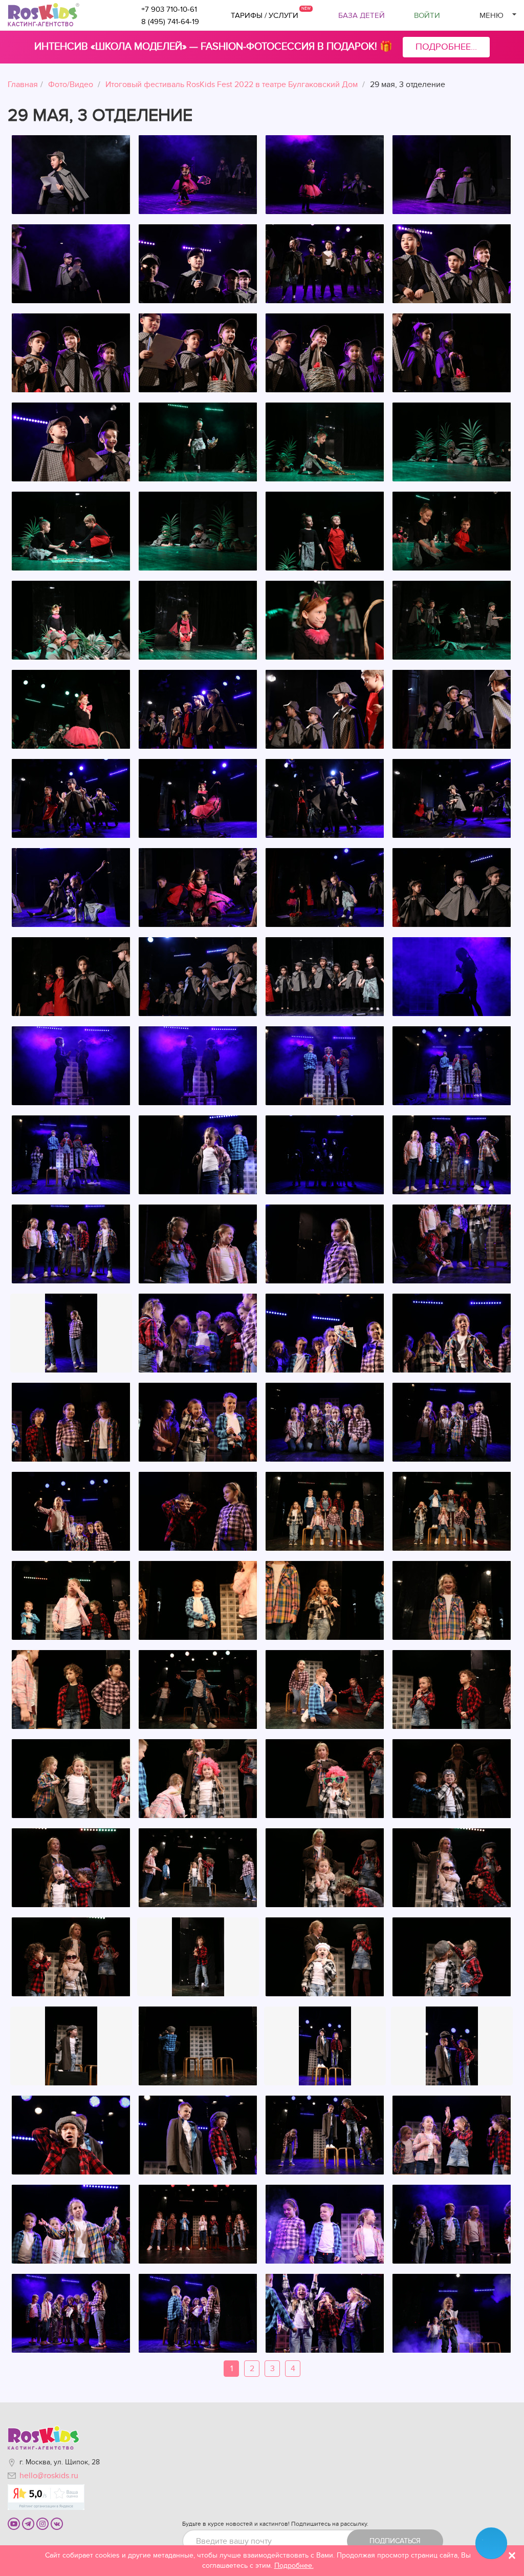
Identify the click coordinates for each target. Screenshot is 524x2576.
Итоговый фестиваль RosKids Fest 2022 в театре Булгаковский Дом (232, 85)
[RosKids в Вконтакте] (57, 2523)
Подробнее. (294, 2566)
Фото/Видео (71, 85)
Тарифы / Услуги (265, 15)
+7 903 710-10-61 (169, 9)
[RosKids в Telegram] (28, 2523)
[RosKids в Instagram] (42, 2523)
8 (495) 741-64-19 (170, 22)
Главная (23, 85)
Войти (427, 15)
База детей (362, 15)
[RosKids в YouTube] (14, 2523)
